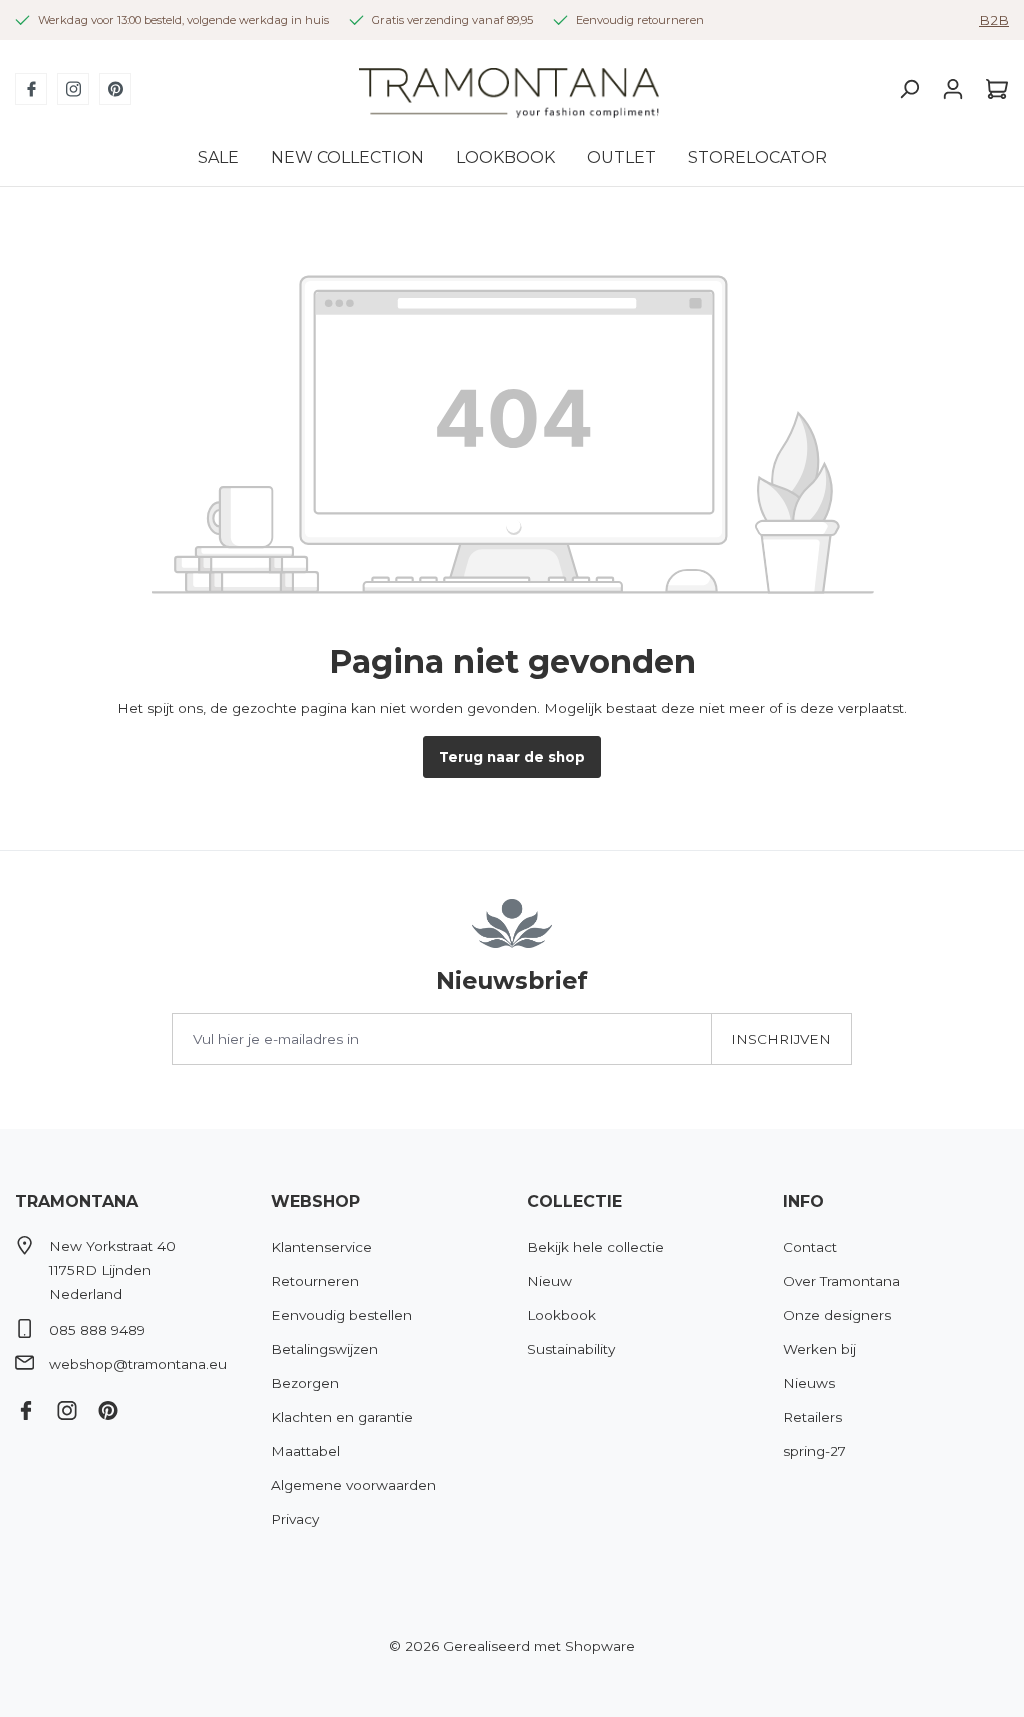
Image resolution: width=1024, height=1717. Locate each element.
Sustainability (571, 1349)
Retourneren (315, 1281)
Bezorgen (305, 1383)
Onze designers (837, 1315)
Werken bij (819, 1349)
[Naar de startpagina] (509, 89)
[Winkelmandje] (992, 89)
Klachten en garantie (342, 1417)
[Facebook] (31, 89)
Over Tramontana (841, 1281)
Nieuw (549, 1281)
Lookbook (561, 1315)
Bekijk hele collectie (595, 1247)
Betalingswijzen (324, 1349)
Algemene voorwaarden (353, 1485)
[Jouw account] (953, 89)
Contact (810, 1247)
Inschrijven (781, 1039)
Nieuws (809, 1383)
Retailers (812, 1417)
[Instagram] (73, 89)
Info (803, 1201)
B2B (994, 20)
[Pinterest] (115, 89)
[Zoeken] (909, 89)
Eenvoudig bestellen (341, 1315)
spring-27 (814, 1451)
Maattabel (305, 1451)
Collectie (574, 1201)
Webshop (315, 1201)
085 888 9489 (97, 1330)
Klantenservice (321, 1247)
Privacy (295, 1519)
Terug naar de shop (512, 757)
